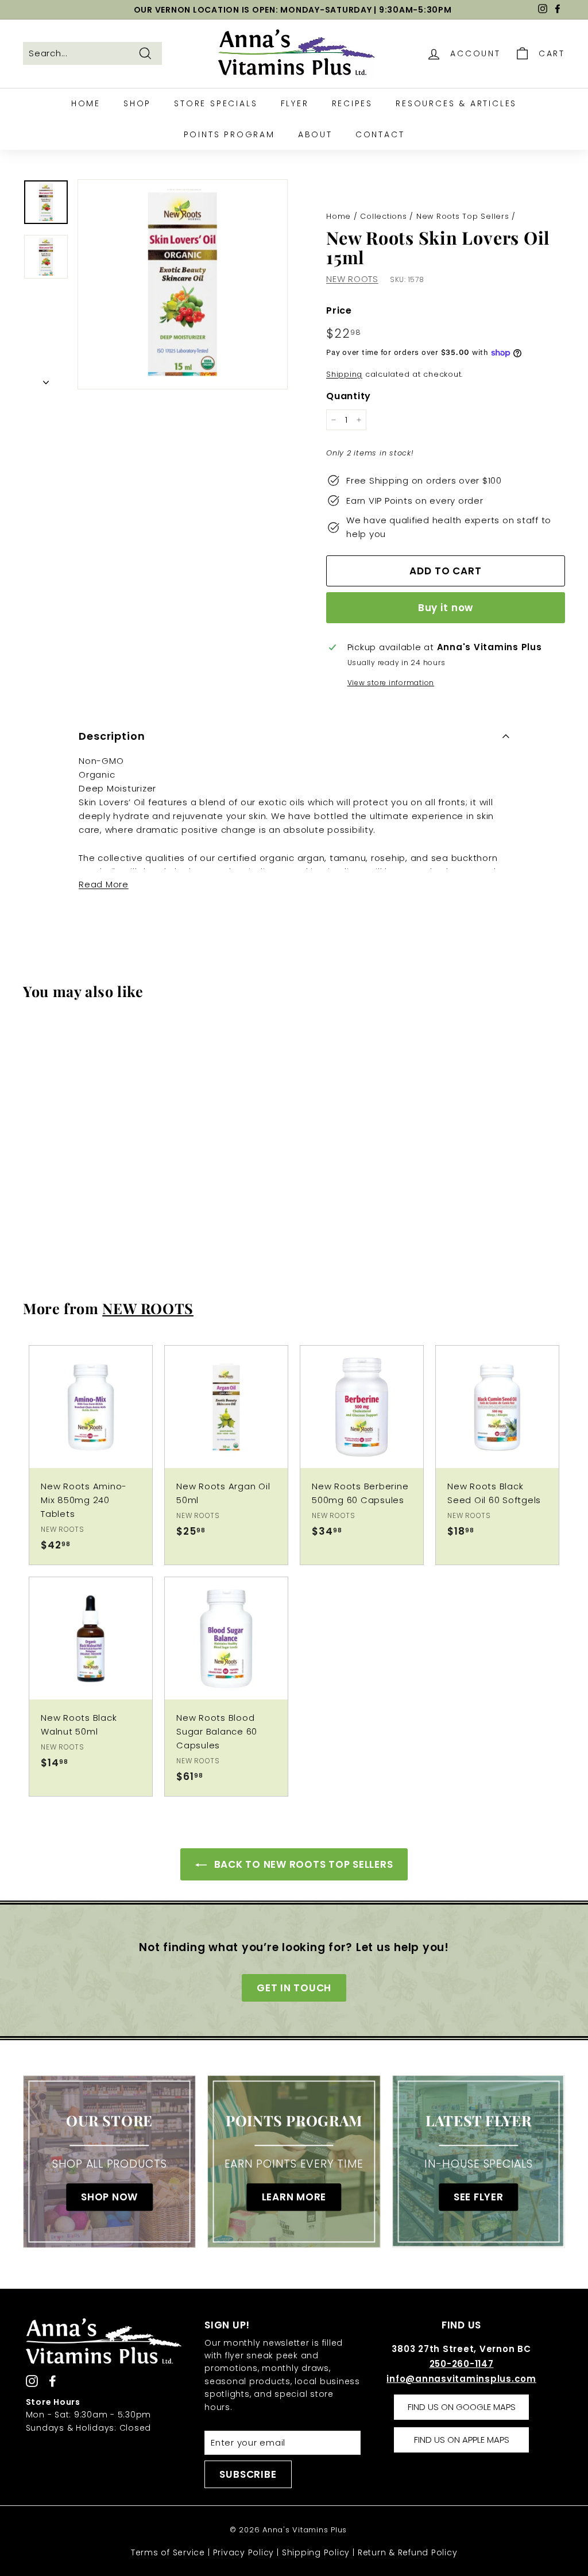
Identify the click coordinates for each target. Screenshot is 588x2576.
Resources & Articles (456, 103)
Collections (383, 216)
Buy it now (446, 608)
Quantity (349, 396)
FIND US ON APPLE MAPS (462, 2440)
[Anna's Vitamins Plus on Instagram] (32, 2380)
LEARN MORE (294, 2197)
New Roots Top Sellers (463, 216)
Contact (380, 134)
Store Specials (216, 103)
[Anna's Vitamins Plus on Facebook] (53, 2380)
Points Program (229, 134)
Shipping (344, 374)
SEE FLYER (479, 2197)
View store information (391, 683)
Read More (104, 884)
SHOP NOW (109, 2197)
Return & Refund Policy (408, 2552)
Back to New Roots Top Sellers (302, 1864)
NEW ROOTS (352, 279)
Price (339, 310)
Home (86, 103)
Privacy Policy (244, 2552)
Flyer (295, 103)
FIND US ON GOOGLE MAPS (462, 2407)
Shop (137, 103)
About (315, 134)
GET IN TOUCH (294, 1988)
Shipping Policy (316, 2552)
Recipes (353, 103)
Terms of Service (168, 2552)
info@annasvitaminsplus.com (461, 2379)
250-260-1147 (462, 2364)
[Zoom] (183, 284)
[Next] (46, 380)
